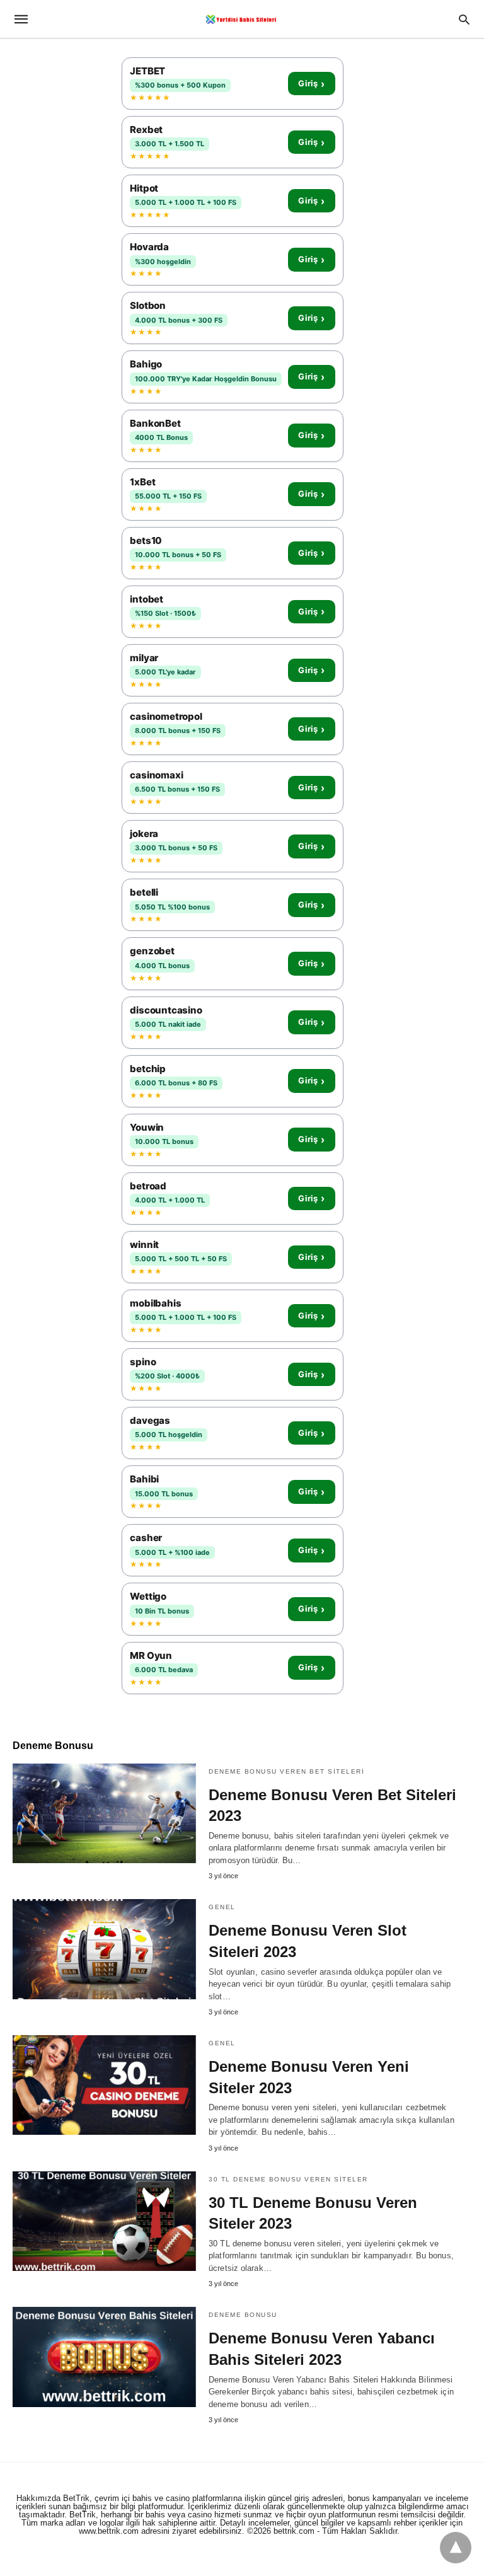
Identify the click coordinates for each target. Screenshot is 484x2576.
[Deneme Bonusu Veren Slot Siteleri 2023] (104, 1949)
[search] (464, 19)
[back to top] (456, 2548)
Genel (222, 1907)
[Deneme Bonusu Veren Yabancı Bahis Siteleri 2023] (104, 2357)
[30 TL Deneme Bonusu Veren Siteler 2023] (104, 2221)
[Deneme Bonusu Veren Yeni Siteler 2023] (104, 2085)
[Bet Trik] (241, 19)
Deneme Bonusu (243, 2315)
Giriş (311, 84)
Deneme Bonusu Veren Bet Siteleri (286, 1771)
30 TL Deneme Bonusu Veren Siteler (288, 2179)
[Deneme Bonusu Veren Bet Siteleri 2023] (104, 1813)
